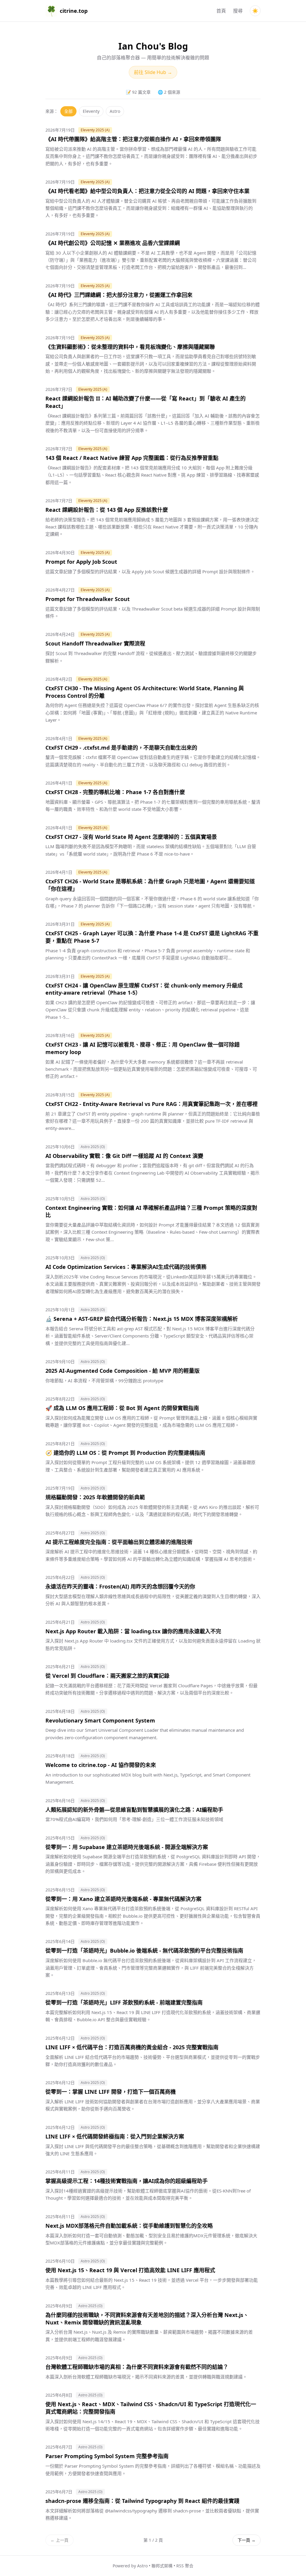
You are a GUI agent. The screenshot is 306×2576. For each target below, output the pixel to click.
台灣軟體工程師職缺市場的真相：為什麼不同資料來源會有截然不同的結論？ (137, 2367)
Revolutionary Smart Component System (100, 1720)
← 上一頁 (59, 2540)
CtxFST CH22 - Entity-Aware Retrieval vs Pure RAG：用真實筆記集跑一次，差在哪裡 (152, 1104)
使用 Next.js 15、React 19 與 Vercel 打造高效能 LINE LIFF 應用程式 (130, 2270)
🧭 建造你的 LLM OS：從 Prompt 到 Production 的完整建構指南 (125, 1453)
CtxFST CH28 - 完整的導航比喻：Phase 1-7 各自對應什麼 (115, 792)
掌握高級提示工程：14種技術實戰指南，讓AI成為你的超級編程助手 (127, 2181)
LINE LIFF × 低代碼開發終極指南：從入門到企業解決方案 (115, 2136)
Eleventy (91, 111)
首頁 (221, 11)
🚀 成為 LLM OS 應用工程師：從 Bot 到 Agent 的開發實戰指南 (122, 1408)
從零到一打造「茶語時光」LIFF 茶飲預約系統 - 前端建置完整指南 (124, 2002)
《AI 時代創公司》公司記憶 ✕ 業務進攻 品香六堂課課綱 (113, 243)
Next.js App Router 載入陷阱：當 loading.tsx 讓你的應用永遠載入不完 (133, 1631)
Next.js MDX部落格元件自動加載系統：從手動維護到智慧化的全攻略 (129, 2226)
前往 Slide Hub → (153, 72)
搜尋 (238, 11)
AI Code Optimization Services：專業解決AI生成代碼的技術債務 (126, 1267)
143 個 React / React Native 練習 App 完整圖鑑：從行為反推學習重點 (132, 458)
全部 (68, 111)
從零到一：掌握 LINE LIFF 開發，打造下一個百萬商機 (111, 2092)
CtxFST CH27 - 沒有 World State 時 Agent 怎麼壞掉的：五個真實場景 (131, 837)
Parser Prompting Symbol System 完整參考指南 (107, 2456)
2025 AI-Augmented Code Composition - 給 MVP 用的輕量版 (123, 1371)
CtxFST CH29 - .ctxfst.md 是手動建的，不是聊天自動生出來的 (121, 748)
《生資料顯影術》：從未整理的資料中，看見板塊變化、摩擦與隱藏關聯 (130, 347)
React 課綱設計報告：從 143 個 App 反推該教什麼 (107, 510)
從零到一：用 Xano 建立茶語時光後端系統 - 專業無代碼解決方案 (123, 1899)
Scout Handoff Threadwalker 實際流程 (95, 643)
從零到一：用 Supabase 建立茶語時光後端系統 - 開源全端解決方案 (127, 1847)
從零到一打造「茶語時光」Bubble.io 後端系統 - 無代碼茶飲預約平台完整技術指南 (144, 1951)
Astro (115, 111)
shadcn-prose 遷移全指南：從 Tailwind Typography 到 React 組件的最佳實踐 (142, 2501)
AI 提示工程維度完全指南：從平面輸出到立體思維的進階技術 (119, 1542)
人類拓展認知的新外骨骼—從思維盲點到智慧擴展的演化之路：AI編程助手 (134, 1810)
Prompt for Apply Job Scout (81, 562)
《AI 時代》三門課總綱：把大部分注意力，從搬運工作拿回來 (119, 295)
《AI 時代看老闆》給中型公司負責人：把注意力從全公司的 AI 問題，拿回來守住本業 (147, 191)
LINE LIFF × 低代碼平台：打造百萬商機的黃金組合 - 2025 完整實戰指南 (132, 2047)
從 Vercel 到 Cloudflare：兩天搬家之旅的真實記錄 (107, 1676)
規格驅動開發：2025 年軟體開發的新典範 (95, 1497)
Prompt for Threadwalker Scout (88, 599)
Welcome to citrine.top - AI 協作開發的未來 (101, 1765)
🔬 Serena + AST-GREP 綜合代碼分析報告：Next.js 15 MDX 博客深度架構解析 (142, 1319)
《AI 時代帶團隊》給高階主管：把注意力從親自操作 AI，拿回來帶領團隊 (133, 139)
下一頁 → (247, 2540)
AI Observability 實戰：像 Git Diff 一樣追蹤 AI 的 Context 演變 (124, 1156)
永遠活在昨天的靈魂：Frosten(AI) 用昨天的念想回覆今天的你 (120, 1586)
